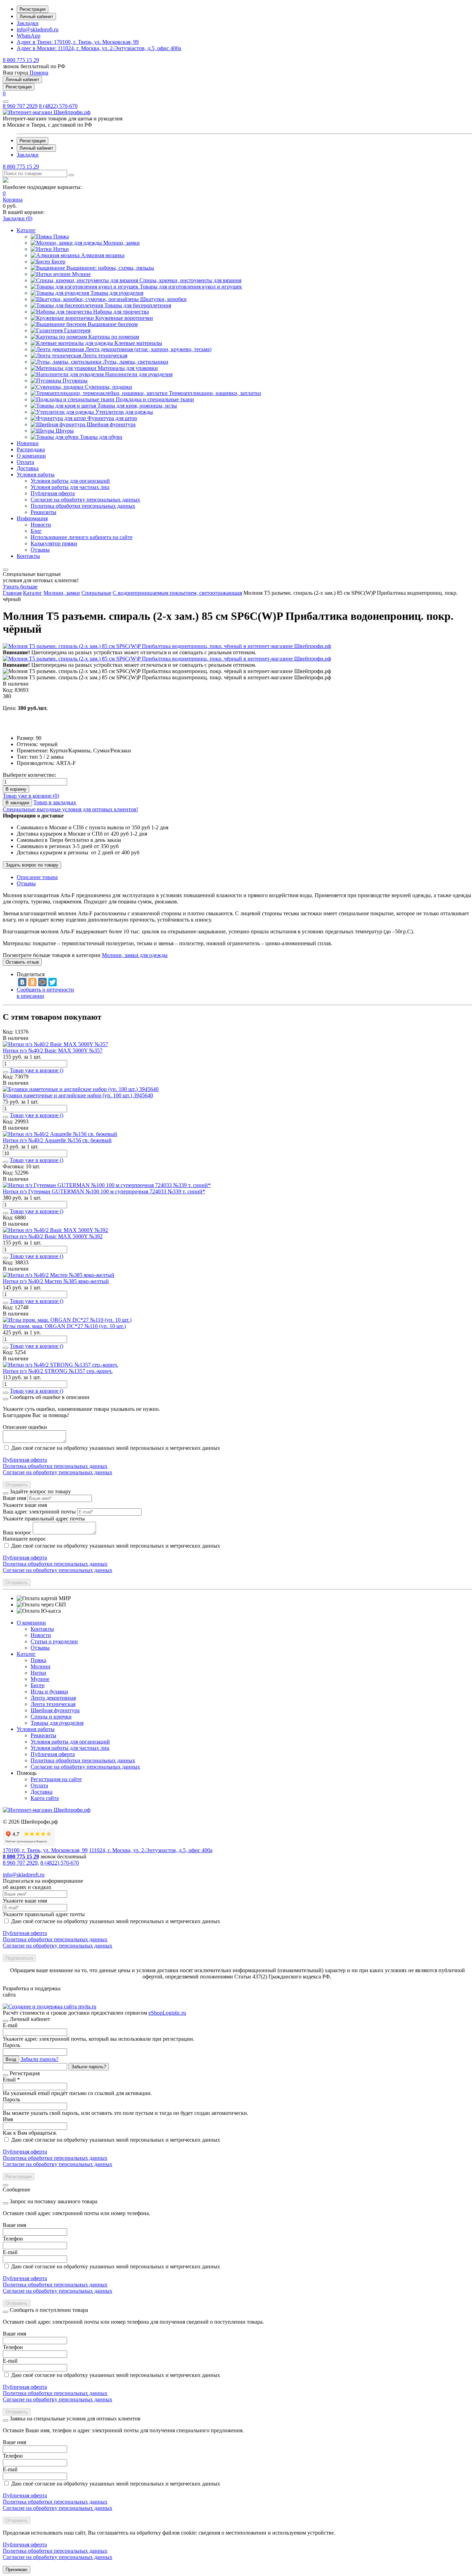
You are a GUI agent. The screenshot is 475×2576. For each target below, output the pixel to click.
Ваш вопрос (17, 1532)
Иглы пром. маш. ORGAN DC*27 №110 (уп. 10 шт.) (64, 1326)
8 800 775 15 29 (21, 60)
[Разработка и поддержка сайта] (50, 2006)
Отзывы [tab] (26, 883)
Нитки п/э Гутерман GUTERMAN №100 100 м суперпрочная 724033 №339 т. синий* (104, 1191)
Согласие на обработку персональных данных (58, 1472)
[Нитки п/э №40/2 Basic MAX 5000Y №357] (55, 1044)
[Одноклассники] (32, 982)
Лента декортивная (53, 1698)
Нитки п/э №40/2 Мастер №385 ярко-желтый (56, 1281)
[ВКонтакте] (22, 982)
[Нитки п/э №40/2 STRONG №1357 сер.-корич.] (61, 1365)
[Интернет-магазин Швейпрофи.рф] (47, 1810)
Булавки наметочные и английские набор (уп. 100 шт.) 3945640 (78, 1095)
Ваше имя (14, 1498)
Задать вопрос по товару (32, 865)
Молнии (41, 1666)
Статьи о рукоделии (54, 1641)
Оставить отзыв (22, 962)
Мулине (40, 1679)
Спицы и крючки (51, 1717)
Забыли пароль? (39, 2059)
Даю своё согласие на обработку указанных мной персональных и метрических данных (116, 1448)
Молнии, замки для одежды (135, 955)
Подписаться (19, 1958)
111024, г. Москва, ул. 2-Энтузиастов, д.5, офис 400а (99, 48)
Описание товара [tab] (37, 877)
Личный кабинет (36, 17)
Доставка (42, 1792)
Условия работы (36, 1729)
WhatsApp (29, 36)
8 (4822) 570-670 (58, 106)
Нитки (38, 1673)
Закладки (28, 23)
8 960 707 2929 (20, 106)
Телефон (13, 2239)
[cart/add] (6, 1072)
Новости (41, 1635)
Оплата (39, 1785)
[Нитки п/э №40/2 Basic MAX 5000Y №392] (55, 1230)
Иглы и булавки (49, 1692)
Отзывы (40, 1648)
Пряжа (38, 1660)
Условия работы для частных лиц (70, 1748)
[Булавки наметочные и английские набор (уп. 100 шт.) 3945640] (81, 1089)
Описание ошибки (25, 1427)
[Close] (6, 1399)
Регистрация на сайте (56, 1779)
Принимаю (17, 2570)
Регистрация (33, 9)
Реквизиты (43, 1735)
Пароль (11, 2045)
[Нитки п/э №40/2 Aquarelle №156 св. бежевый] (60, 1134)
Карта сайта (45, 1798)
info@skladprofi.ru (38, 29)
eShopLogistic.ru (167, 2013)
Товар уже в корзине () (31, 796)
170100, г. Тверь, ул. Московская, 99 (78, 42)
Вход (11, 2059)
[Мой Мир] (42, 982)
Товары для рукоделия (57, 1723)
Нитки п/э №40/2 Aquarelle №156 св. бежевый (57, 1140)
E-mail (10, 2025)
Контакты (42, 1629)
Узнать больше (20, 587)
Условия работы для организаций (70, 1742)
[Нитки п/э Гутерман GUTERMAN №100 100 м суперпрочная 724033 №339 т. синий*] (107, 1185)
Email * (11, 2080)
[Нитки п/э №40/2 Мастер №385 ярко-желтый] (59, 1275)
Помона (39, 73)
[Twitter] (53, 982)
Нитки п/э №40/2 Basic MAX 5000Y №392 (53, 1236)
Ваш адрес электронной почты (39, 1512)
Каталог (26, 1654)
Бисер (38, 1685)
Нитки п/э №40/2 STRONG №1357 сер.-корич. (58, 1371)
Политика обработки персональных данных (55, 1466)
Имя (8, 2119)
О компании (31, 1623)
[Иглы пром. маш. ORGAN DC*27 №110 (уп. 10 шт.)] (67, 1320)
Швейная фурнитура (55, 1710)
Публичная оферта (25, 1460)
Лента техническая (53, 1704)
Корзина (13, 200)
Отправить (17, 1485)
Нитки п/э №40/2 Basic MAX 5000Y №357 (53, 1050)
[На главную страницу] (47, 112)
